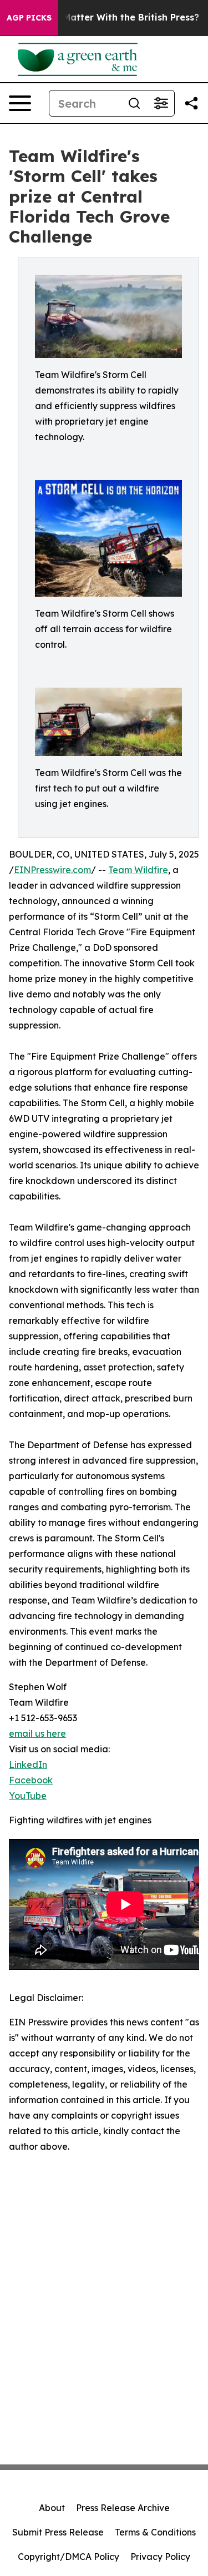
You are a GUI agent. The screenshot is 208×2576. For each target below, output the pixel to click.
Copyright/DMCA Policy (69, 2557)
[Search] (134, 103)
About (52, 2508)
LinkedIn (28, 1765)
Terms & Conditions (155, 2532)
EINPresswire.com (52, 870)
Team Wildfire (138, 870)
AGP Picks (29, 18)
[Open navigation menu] (20, 103)
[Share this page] (191, 103)
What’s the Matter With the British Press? (105, 17)
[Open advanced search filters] (161, 103)
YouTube (28, 1796)
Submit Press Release (58, 2532)
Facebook (31, 1780)
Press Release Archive (123, 2508)
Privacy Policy (160, 2557)
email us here (37, 1733)
